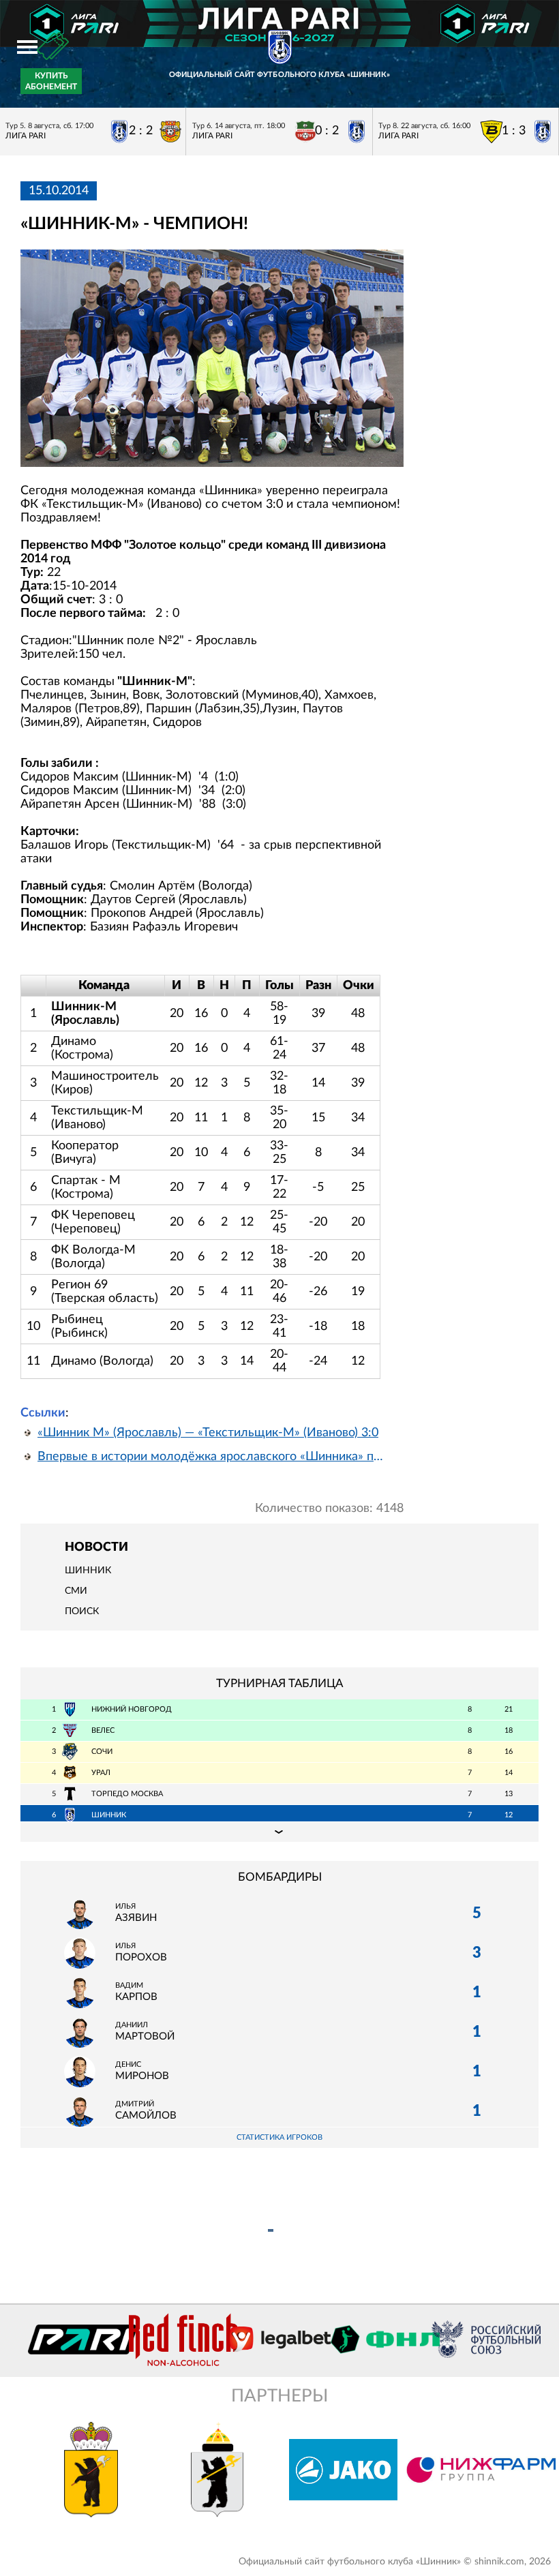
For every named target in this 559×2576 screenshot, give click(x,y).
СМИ (76, 1591)
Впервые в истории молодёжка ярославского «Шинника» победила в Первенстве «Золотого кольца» (212, 1457)
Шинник (88, 1571)
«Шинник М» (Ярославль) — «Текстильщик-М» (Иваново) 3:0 (208, 1433)
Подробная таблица (279, 1832)
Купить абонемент (51, 81)
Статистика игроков (279, 2137)
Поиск (82, 1611)
